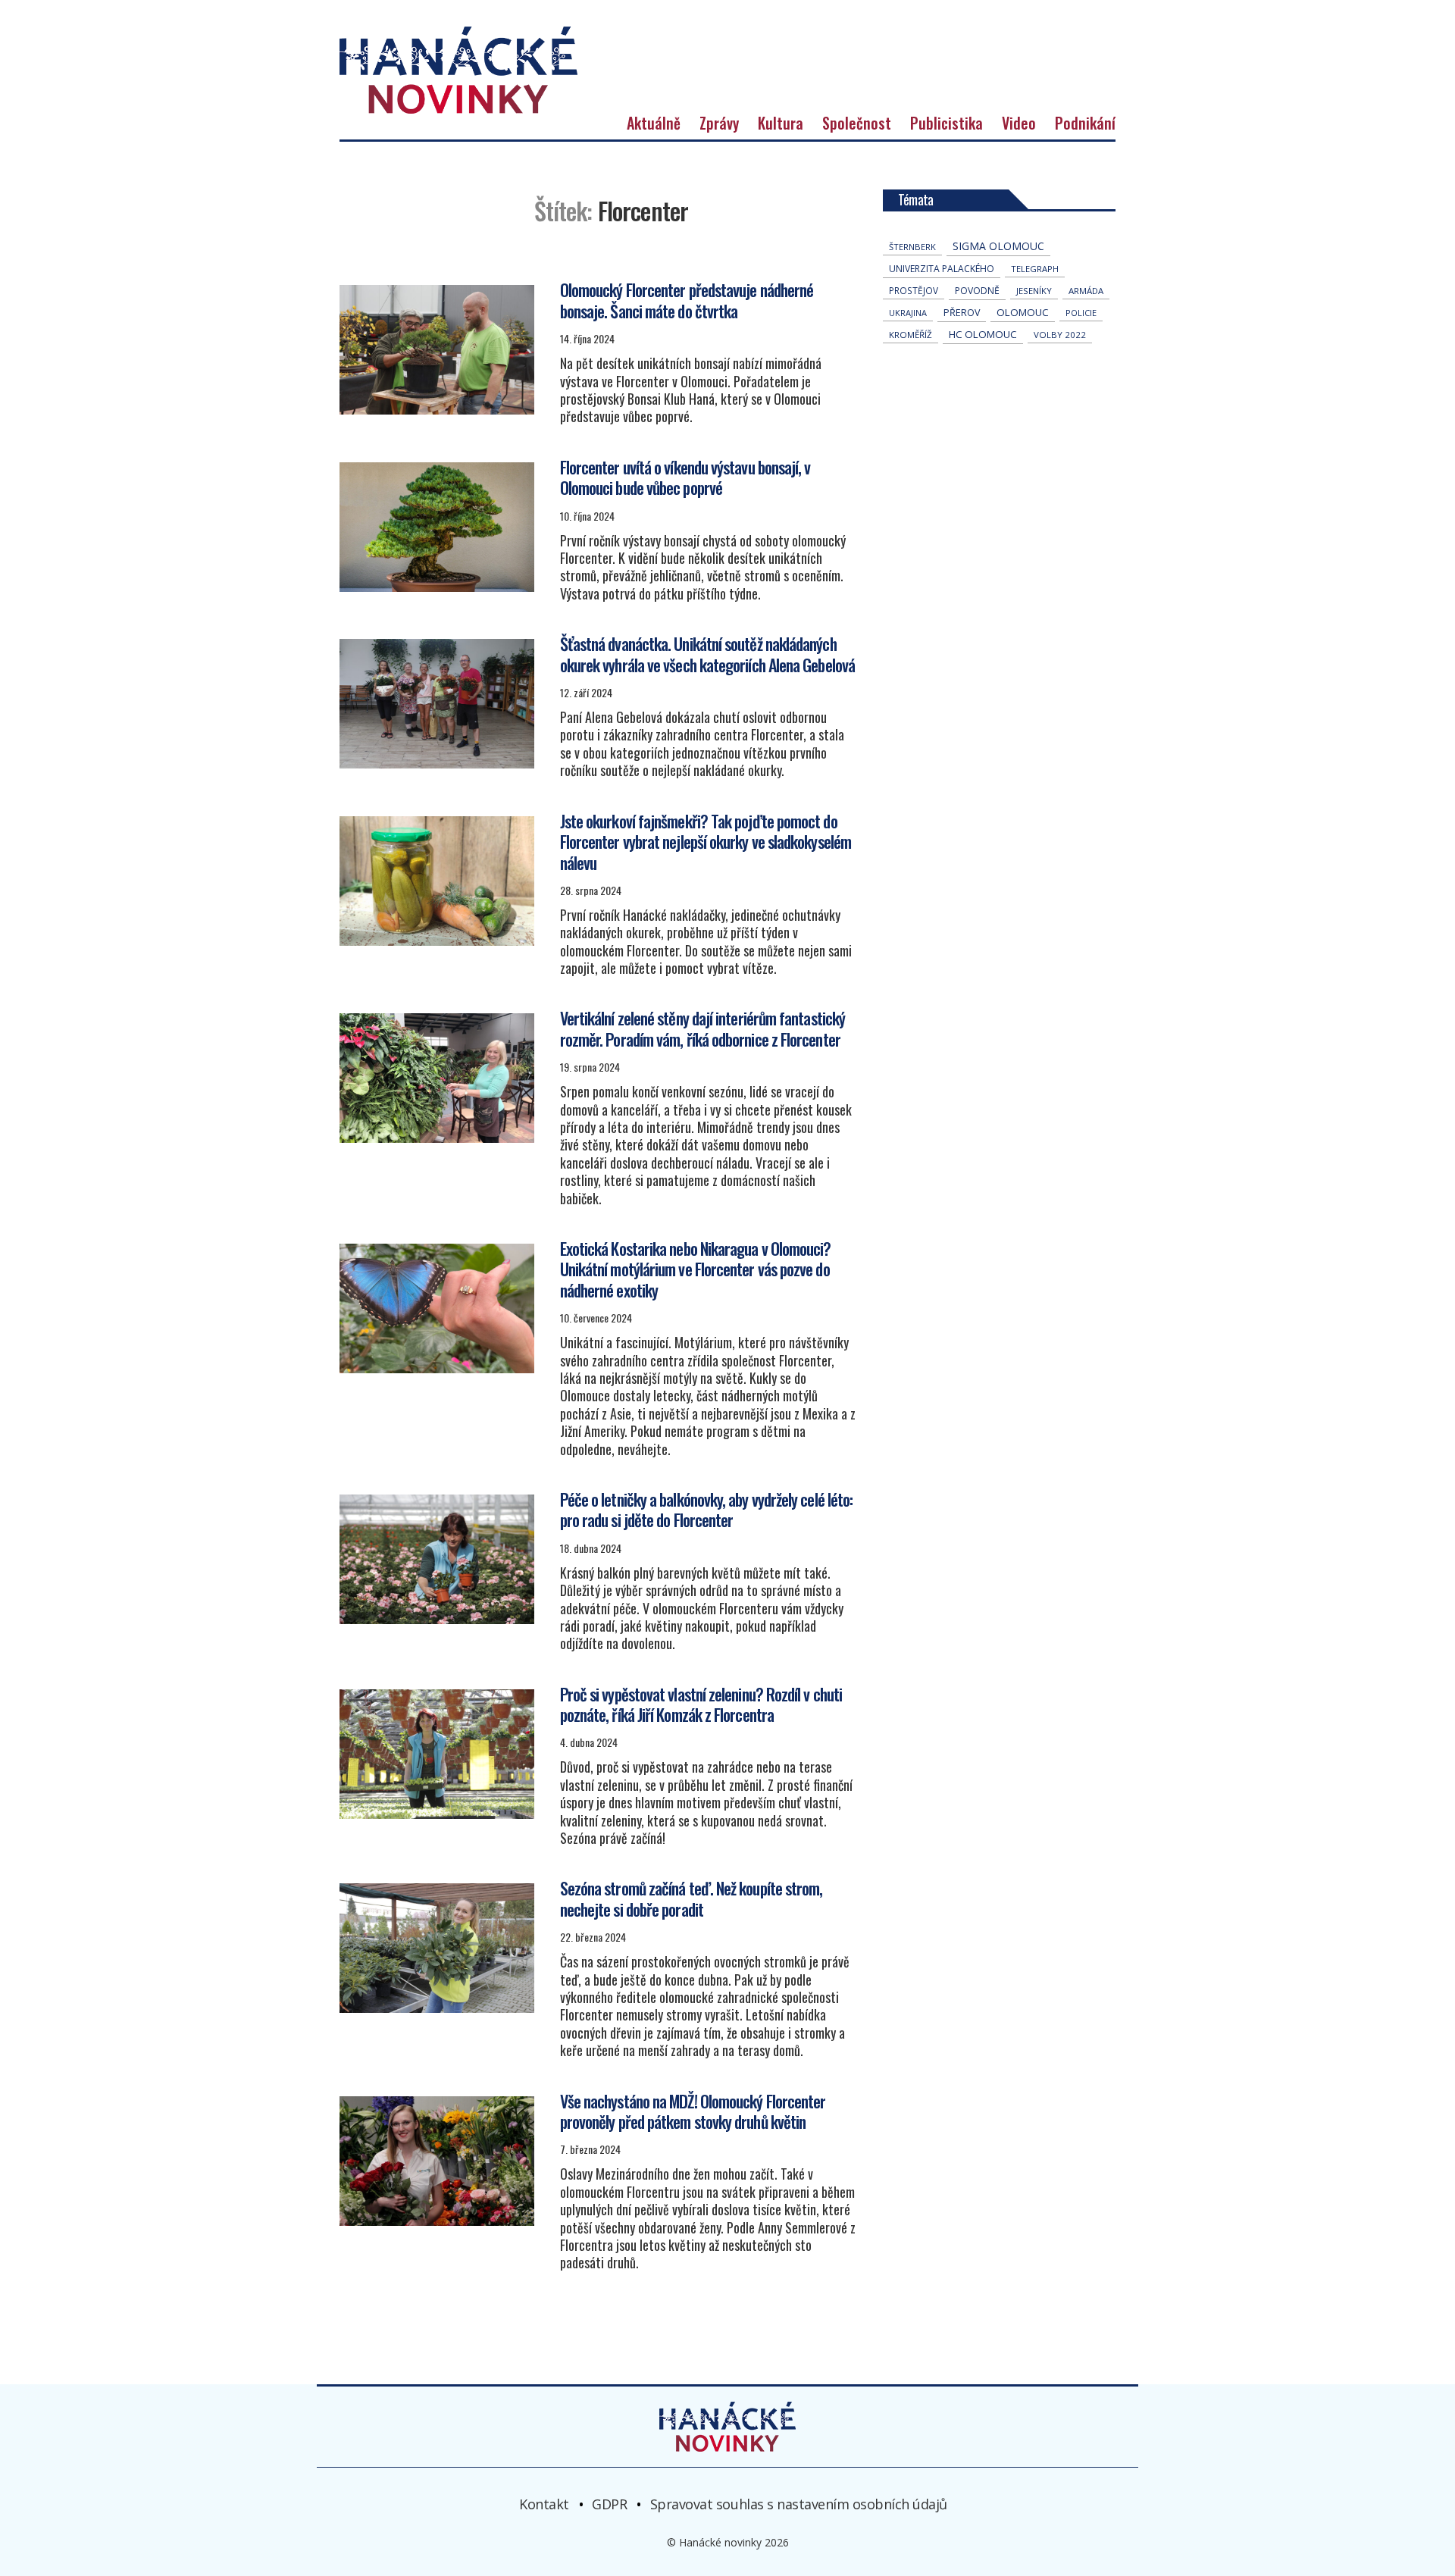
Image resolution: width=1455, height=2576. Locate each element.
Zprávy (719, 123)
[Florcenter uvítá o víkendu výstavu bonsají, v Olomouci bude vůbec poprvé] (437, 527)
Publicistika (947, 123)
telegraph (1035, 269)
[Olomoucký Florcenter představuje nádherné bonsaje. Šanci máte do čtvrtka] (437, 350)
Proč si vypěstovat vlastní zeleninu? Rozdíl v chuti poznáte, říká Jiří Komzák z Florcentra (701, 1704)
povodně (977, 291)
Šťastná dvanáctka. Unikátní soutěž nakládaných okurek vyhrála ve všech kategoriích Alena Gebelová (707, 654)
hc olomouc (983, 334)
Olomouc (1023, 312)
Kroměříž (911, 335)
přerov (962, 313)
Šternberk (912, 247)
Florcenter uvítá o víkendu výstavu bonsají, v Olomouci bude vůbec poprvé (685, 477)
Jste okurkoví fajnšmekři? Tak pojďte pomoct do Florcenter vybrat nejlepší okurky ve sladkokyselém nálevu (706, 842)
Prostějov (914, 290)
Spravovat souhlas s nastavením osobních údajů (799, 2504)
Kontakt (544, 2504)
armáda (1086, 291)
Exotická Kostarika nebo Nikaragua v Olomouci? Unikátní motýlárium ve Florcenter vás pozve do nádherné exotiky (696, 1269)
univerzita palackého (942, 269)
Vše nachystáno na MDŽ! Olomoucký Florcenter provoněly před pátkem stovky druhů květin (693, 2111)
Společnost (857, 123)
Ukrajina (908, 313)
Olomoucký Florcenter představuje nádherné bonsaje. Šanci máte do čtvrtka (687, 300)
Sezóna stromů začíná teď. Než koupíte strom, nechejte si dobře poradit (692, 1898)
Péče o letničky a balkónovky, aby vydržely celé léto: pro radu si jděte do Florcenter (707, 1510)
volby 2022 (1060, 335)
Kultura (781, 123)
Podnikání (1085, 123)
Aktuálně (654, 123)
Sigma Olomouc (998, 246)
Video (1019, 123)
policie (1081, 313)
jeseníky (1034, 291)
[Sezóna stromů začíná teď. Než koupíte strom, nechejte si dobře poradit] (437, 1948)
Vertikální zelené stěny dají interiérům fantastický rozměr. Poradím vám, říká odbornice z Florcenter (702, 1028)
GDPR (609, 2504)
